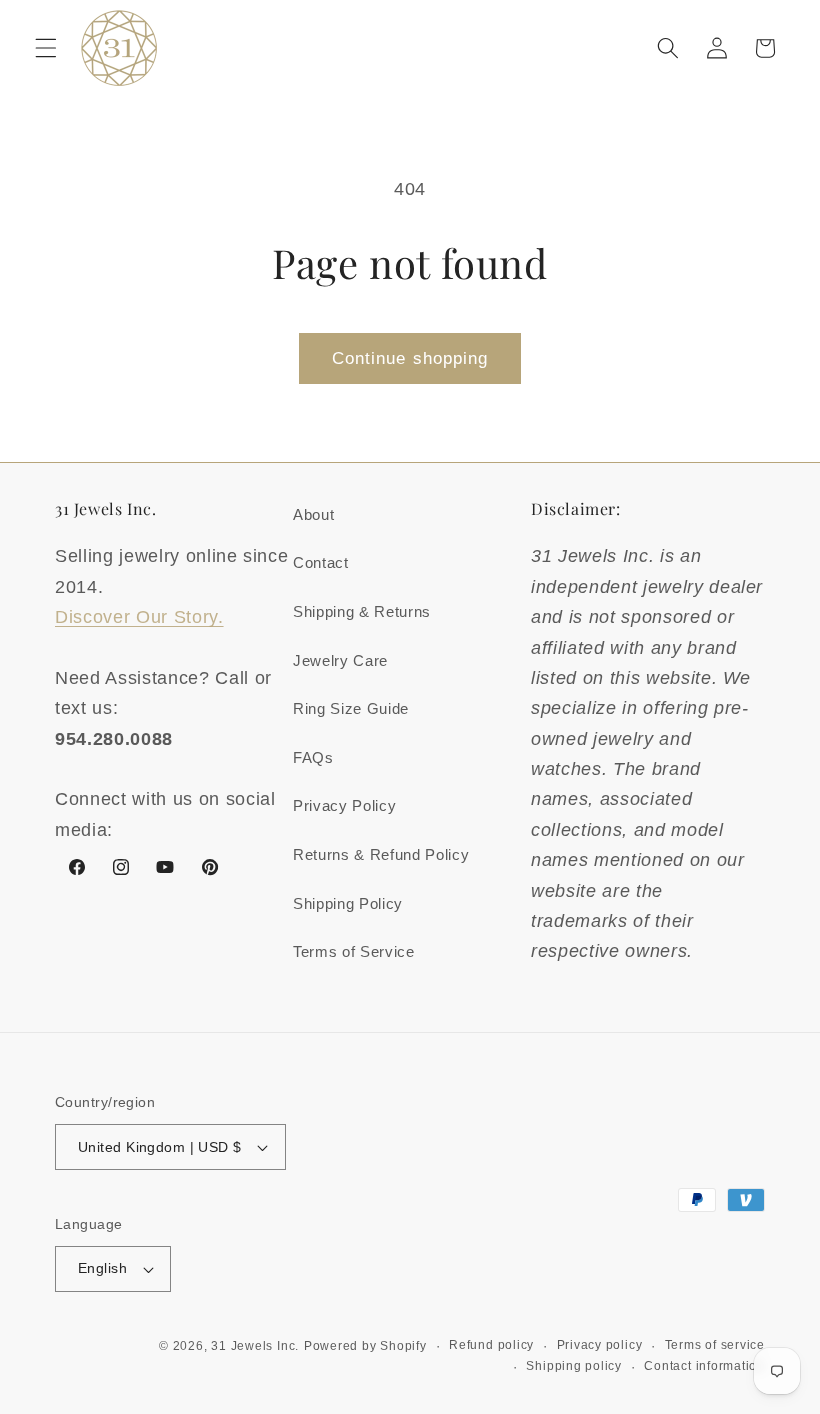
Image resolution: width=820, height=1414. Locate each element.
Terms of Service (354, 951)
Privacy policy (600, 1345)
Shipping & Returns (362, 611)
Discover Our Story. (139, 617)
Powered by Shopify (365, 1346)
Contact (321, 562)
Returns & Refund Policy (381, 854)
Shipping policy (574, 1366)
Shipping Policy (348, 903)
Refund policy (491, 1345)
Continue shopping (410, 358)
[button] (46, 48)
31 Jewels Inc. (255, 1346)
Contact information (704, 1366)
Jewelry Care (340, 660)
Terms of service (715, 1345)
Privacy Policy (344, 805)
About (313, 514)
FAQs (313, 757)
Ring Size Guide (351, 708)
